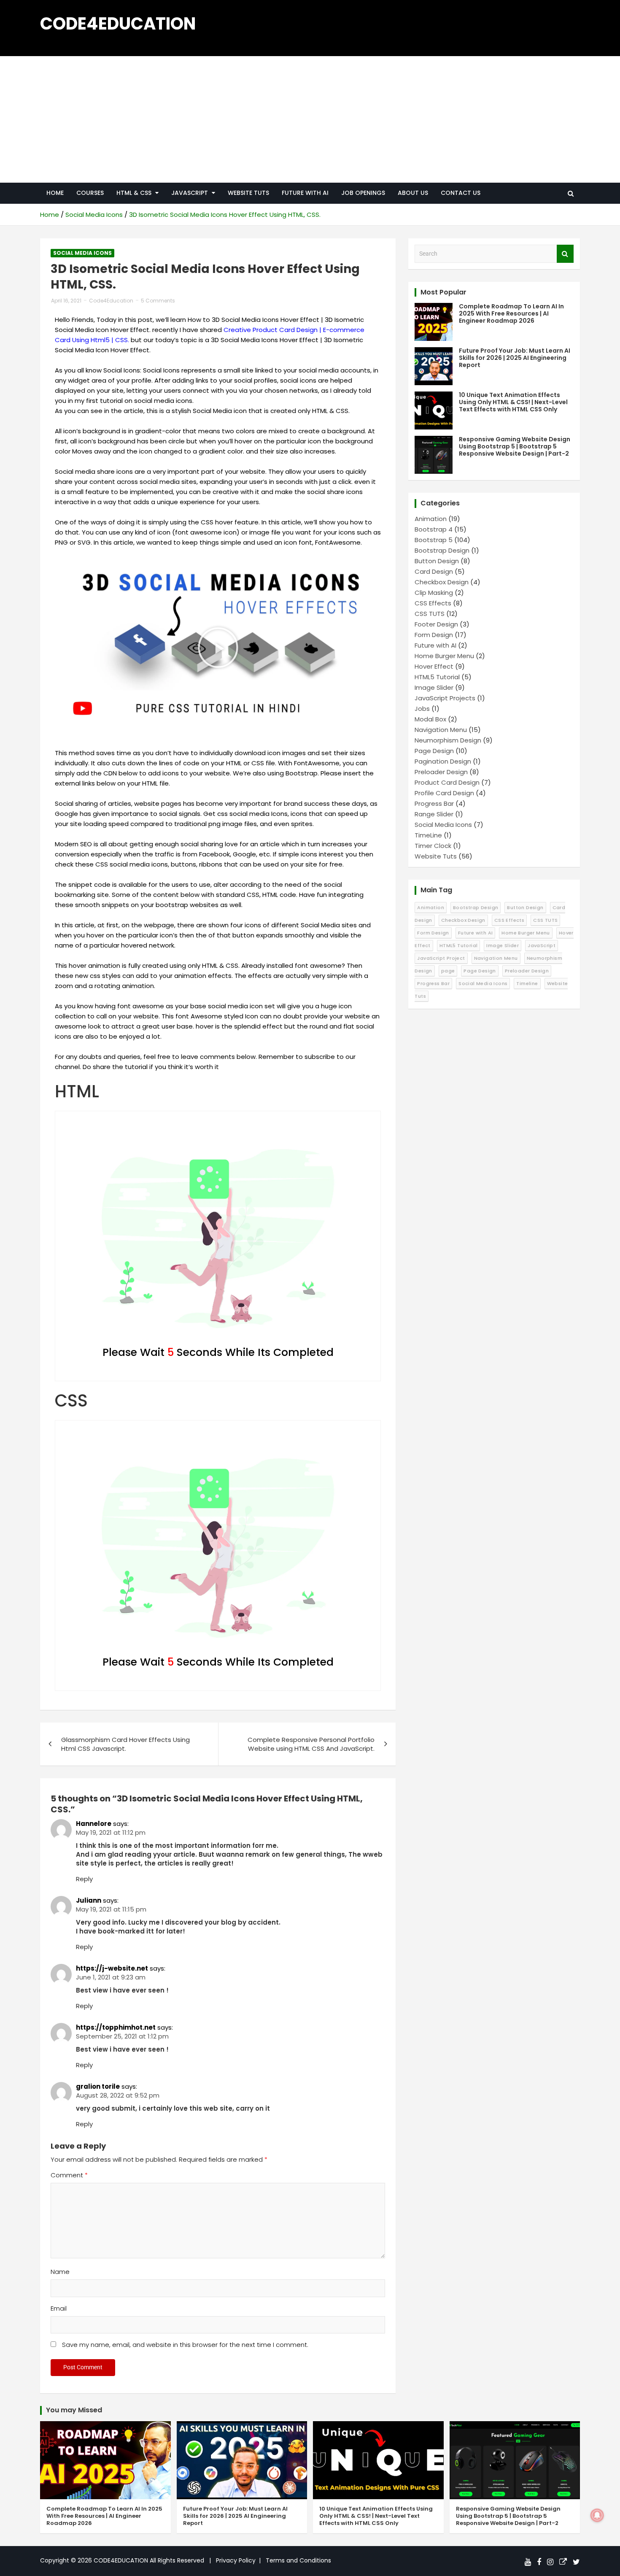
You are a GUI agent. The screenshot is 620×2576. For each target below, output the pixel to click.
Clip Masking (434, 593)
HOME (55, 193)
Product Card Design (447, 782)
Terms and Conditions (298, 2560)
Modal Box (430, 719)
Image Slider (434, 687)
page (448, 971)
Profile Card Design (444, 793)
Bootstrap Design (442, 550)
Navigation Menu (441, 730)
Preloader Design (441, 772)
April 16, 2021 (66, 301)
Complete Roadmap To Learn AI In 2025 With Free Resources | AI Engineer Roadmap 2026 (511, 313)
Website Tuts (248, 193)
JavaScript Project (441, 958)
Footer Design (436, 624)
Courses (90, 193)
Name (60, 2272)
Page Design (434, 751)
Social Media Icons (82, 253)
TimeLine (428, 835)
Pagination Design (443, 761)
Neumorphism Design (448, 740)
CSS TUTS (430, 614)
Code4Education (111, 301)
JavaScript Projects (445, 698)
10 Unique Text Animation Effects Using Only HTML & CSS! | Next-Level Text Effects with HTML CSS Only (513, 402)
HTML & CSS (134, 193)
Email (59, 2308)
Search (565, 254)
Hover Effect (434, 666)
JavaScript (542, 945)
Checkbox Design (442, 582)
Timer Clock (433, 846)
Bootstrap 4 (434, 529)
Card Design (434, 571)
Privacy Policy (236, 2560)
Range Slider (434, 814)
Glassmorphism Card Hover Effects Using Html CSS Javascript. (125, 1744)
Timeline (527, 983)
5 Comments (158, 301)
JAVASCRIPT (190, 193)
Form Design (434, 635)
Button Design (437, 561)
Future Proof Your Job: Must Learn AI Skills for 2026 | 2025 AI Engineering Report (515, 358)
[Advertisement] (310, 119)
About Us (413, 193)
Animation (431, 519)
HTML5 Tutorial (437, 677)
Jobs (422, 709)
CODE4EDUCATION (118, 24)
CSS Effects (433, 603)
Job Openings (363, 193)
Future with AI (305, 193)
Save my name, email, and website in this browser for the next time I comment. (185, 2345)
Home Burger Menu (444, 656)
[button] (218, 648)
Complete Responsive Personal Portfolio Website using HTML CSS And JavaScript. (311, 1744)
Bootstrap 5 (434, 540)
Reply (84, 1879)
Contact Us (461, 193)
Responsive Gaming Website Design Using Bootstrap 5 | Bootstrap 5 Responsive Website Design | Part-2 (515, 446)
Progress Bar (434, 803)
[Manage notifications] (597, 2515)
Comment (69, 2175)
